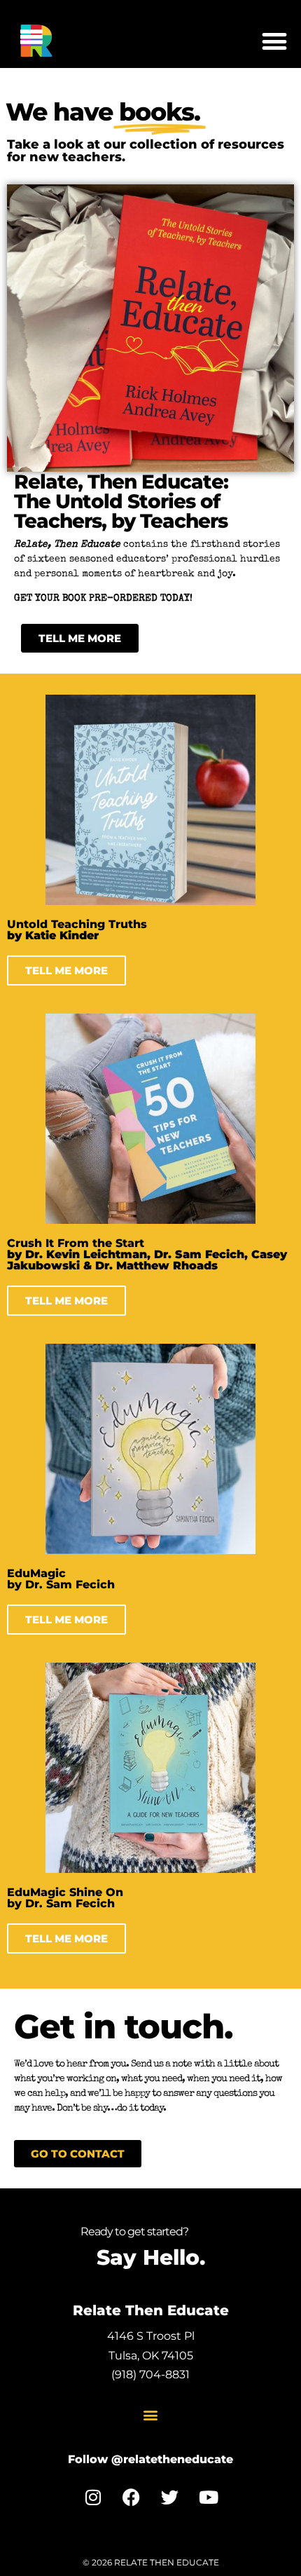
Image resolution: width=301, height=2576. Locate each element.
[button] (274, 41)
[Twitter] (170, 2497)
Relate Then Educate (151, 2310)
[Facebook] (132, 2497)
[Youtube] (209, 2497)
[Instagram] (93, 2497)
